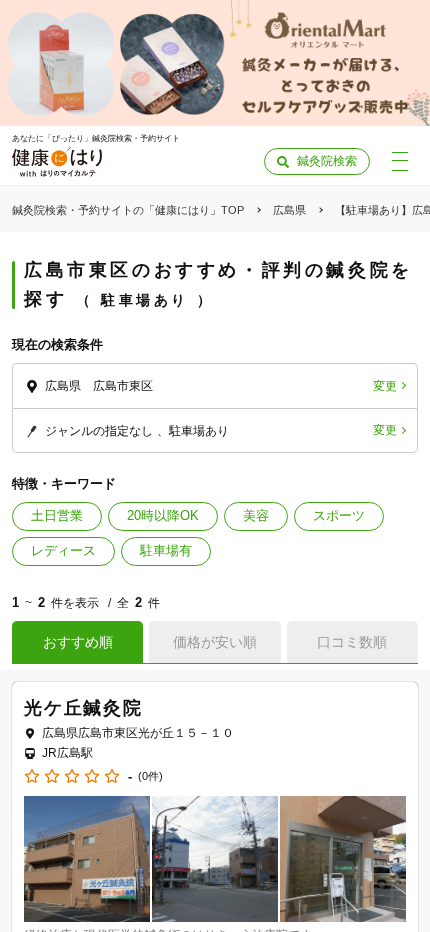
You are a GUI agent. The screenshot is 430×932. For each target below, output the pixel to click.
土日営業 (57, 515)
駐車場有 (166, 550)
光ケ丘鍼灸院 (83, 708)
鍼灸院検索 (327, 161)
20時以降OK (163, 515)
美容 (256, 515)
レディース (63, 550)
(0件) (150, 776)
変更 (385, 386)
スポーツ (339, 515)
